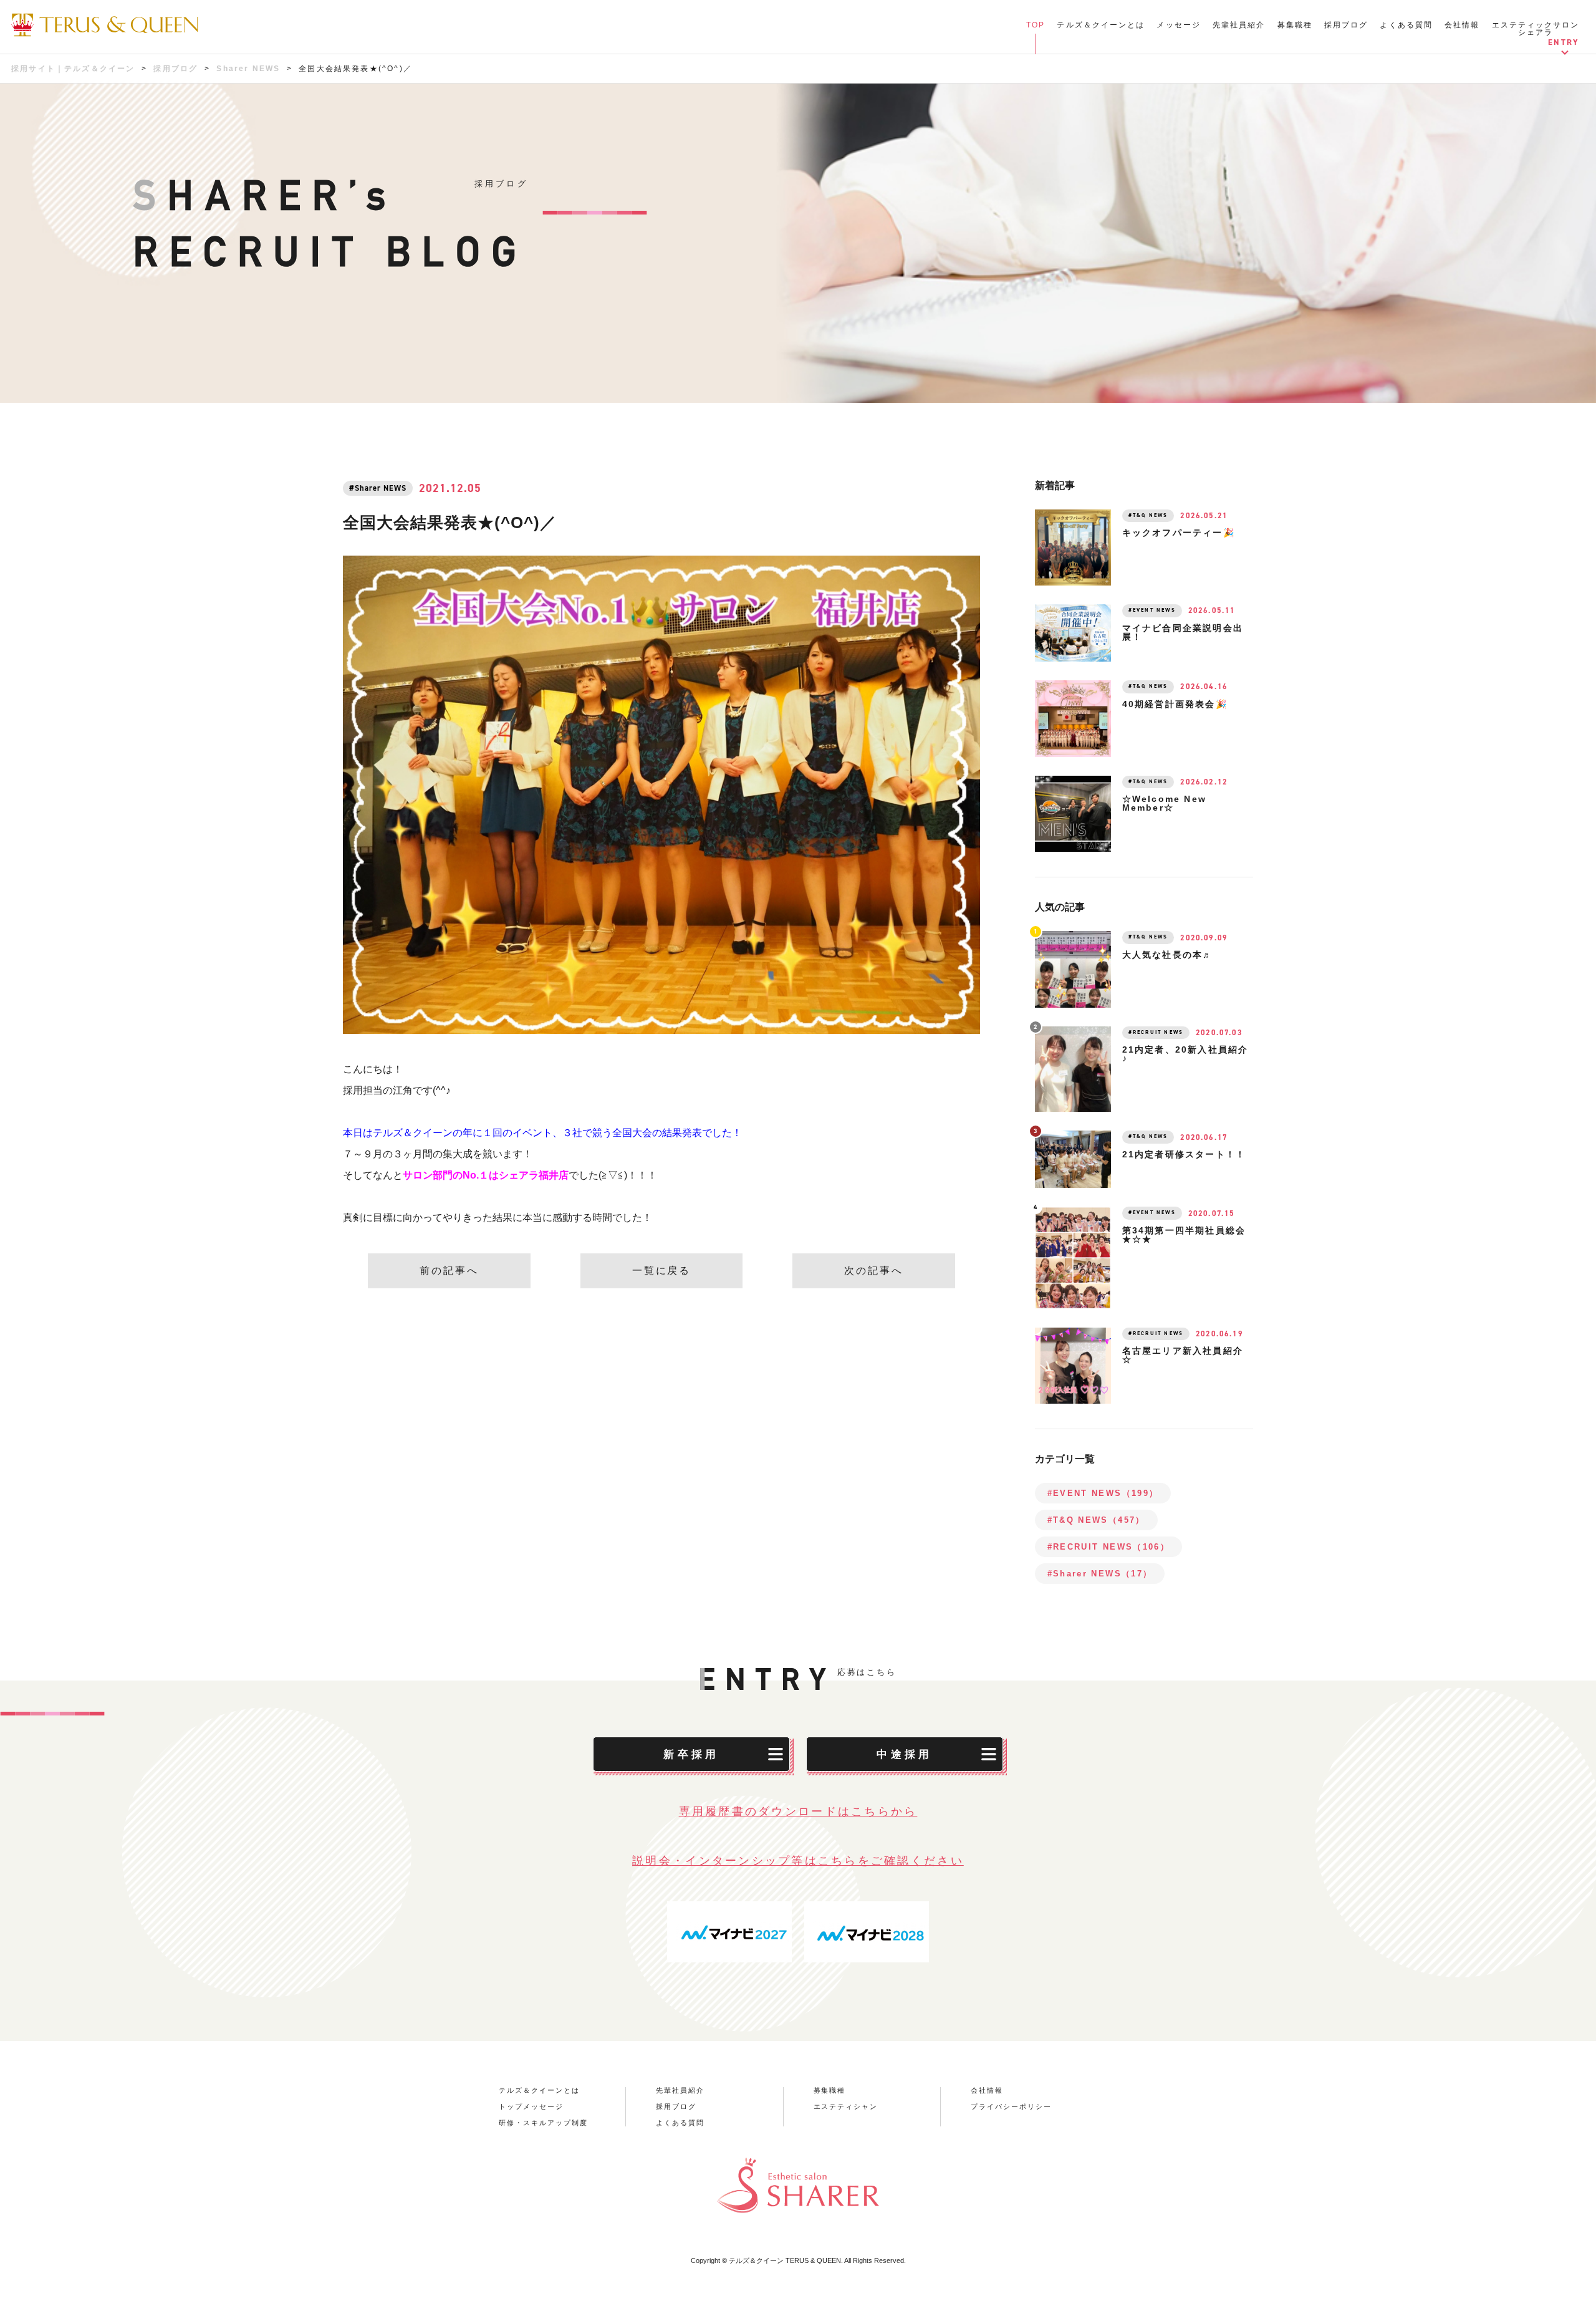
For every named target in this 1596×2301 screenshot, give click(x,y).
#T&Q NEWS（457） (1096, 1520)
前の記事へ (449, 1271)
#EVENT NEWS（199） (1103, 1493)
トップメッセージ (531, 2107)
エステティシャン (846, 2107)
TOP (1036, 25)
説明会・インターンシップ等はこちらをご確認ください (798, 1861)
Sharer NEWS (248, 69)
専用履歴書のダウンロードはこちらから (798, 1811)
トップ (1031, 32)
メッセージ (1179, 25)
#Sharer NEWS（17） (1100, 1574)
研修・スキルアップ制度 (543, 2123)
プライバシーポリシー (1011, 2107)
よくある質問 (1406, 25)
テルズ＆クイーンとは (1101, 25)
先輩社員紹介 (1239, 25)
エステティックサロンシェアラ (1536, 29)
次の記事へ (874, 1271)
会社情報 (1462, 25)
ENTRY (1564, 42)
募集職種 (1295, 25)
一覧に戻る (662, 1271)
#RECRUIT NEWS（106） (1108, 1547)
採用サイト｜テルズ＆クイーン (73, 69)
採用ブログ (1346, 25)
